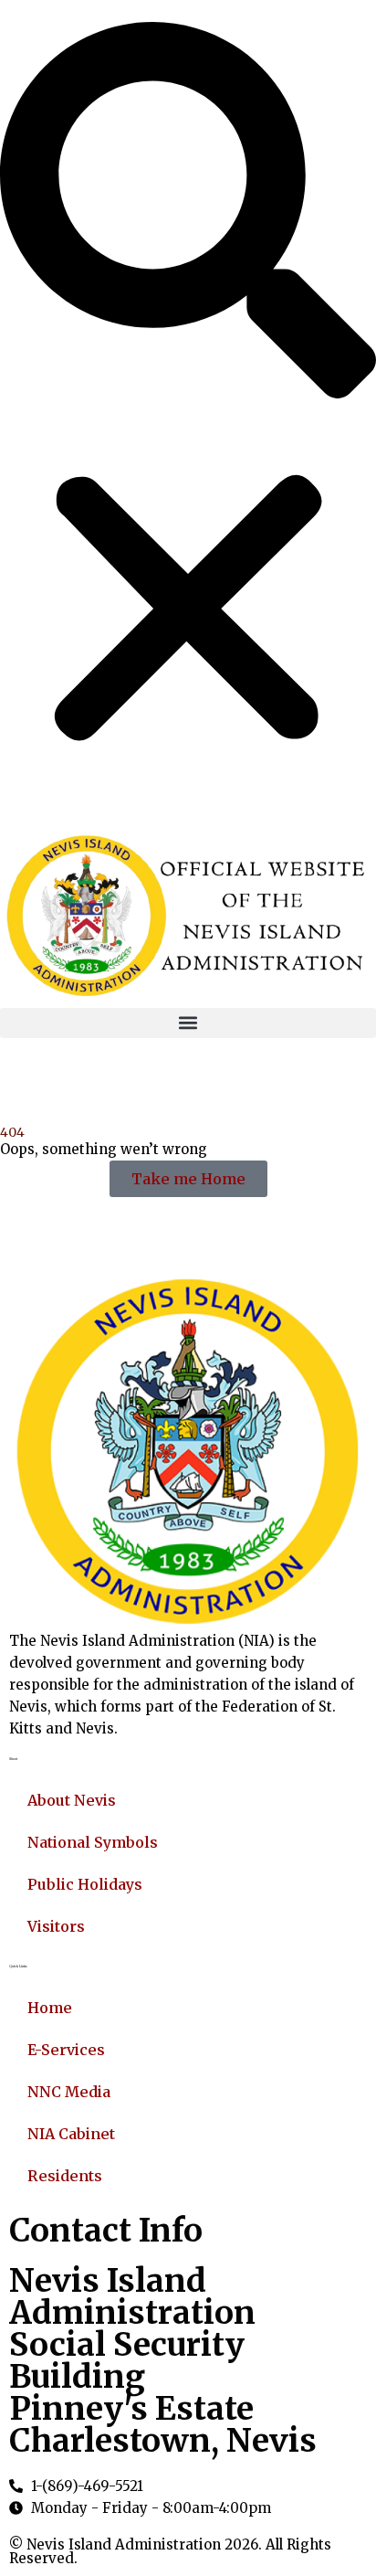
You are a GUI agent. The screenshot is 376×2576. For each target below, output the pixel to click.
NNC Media (69, 2092)
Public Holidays (85, 1884)
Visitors (56, 1926)
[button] (188, 210)
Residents (65, 2176)
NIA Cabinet (71, 2134)
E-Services (66, 2050)
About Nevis (72, 1800)
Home (50, 2008)
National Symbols (93, 1842)
